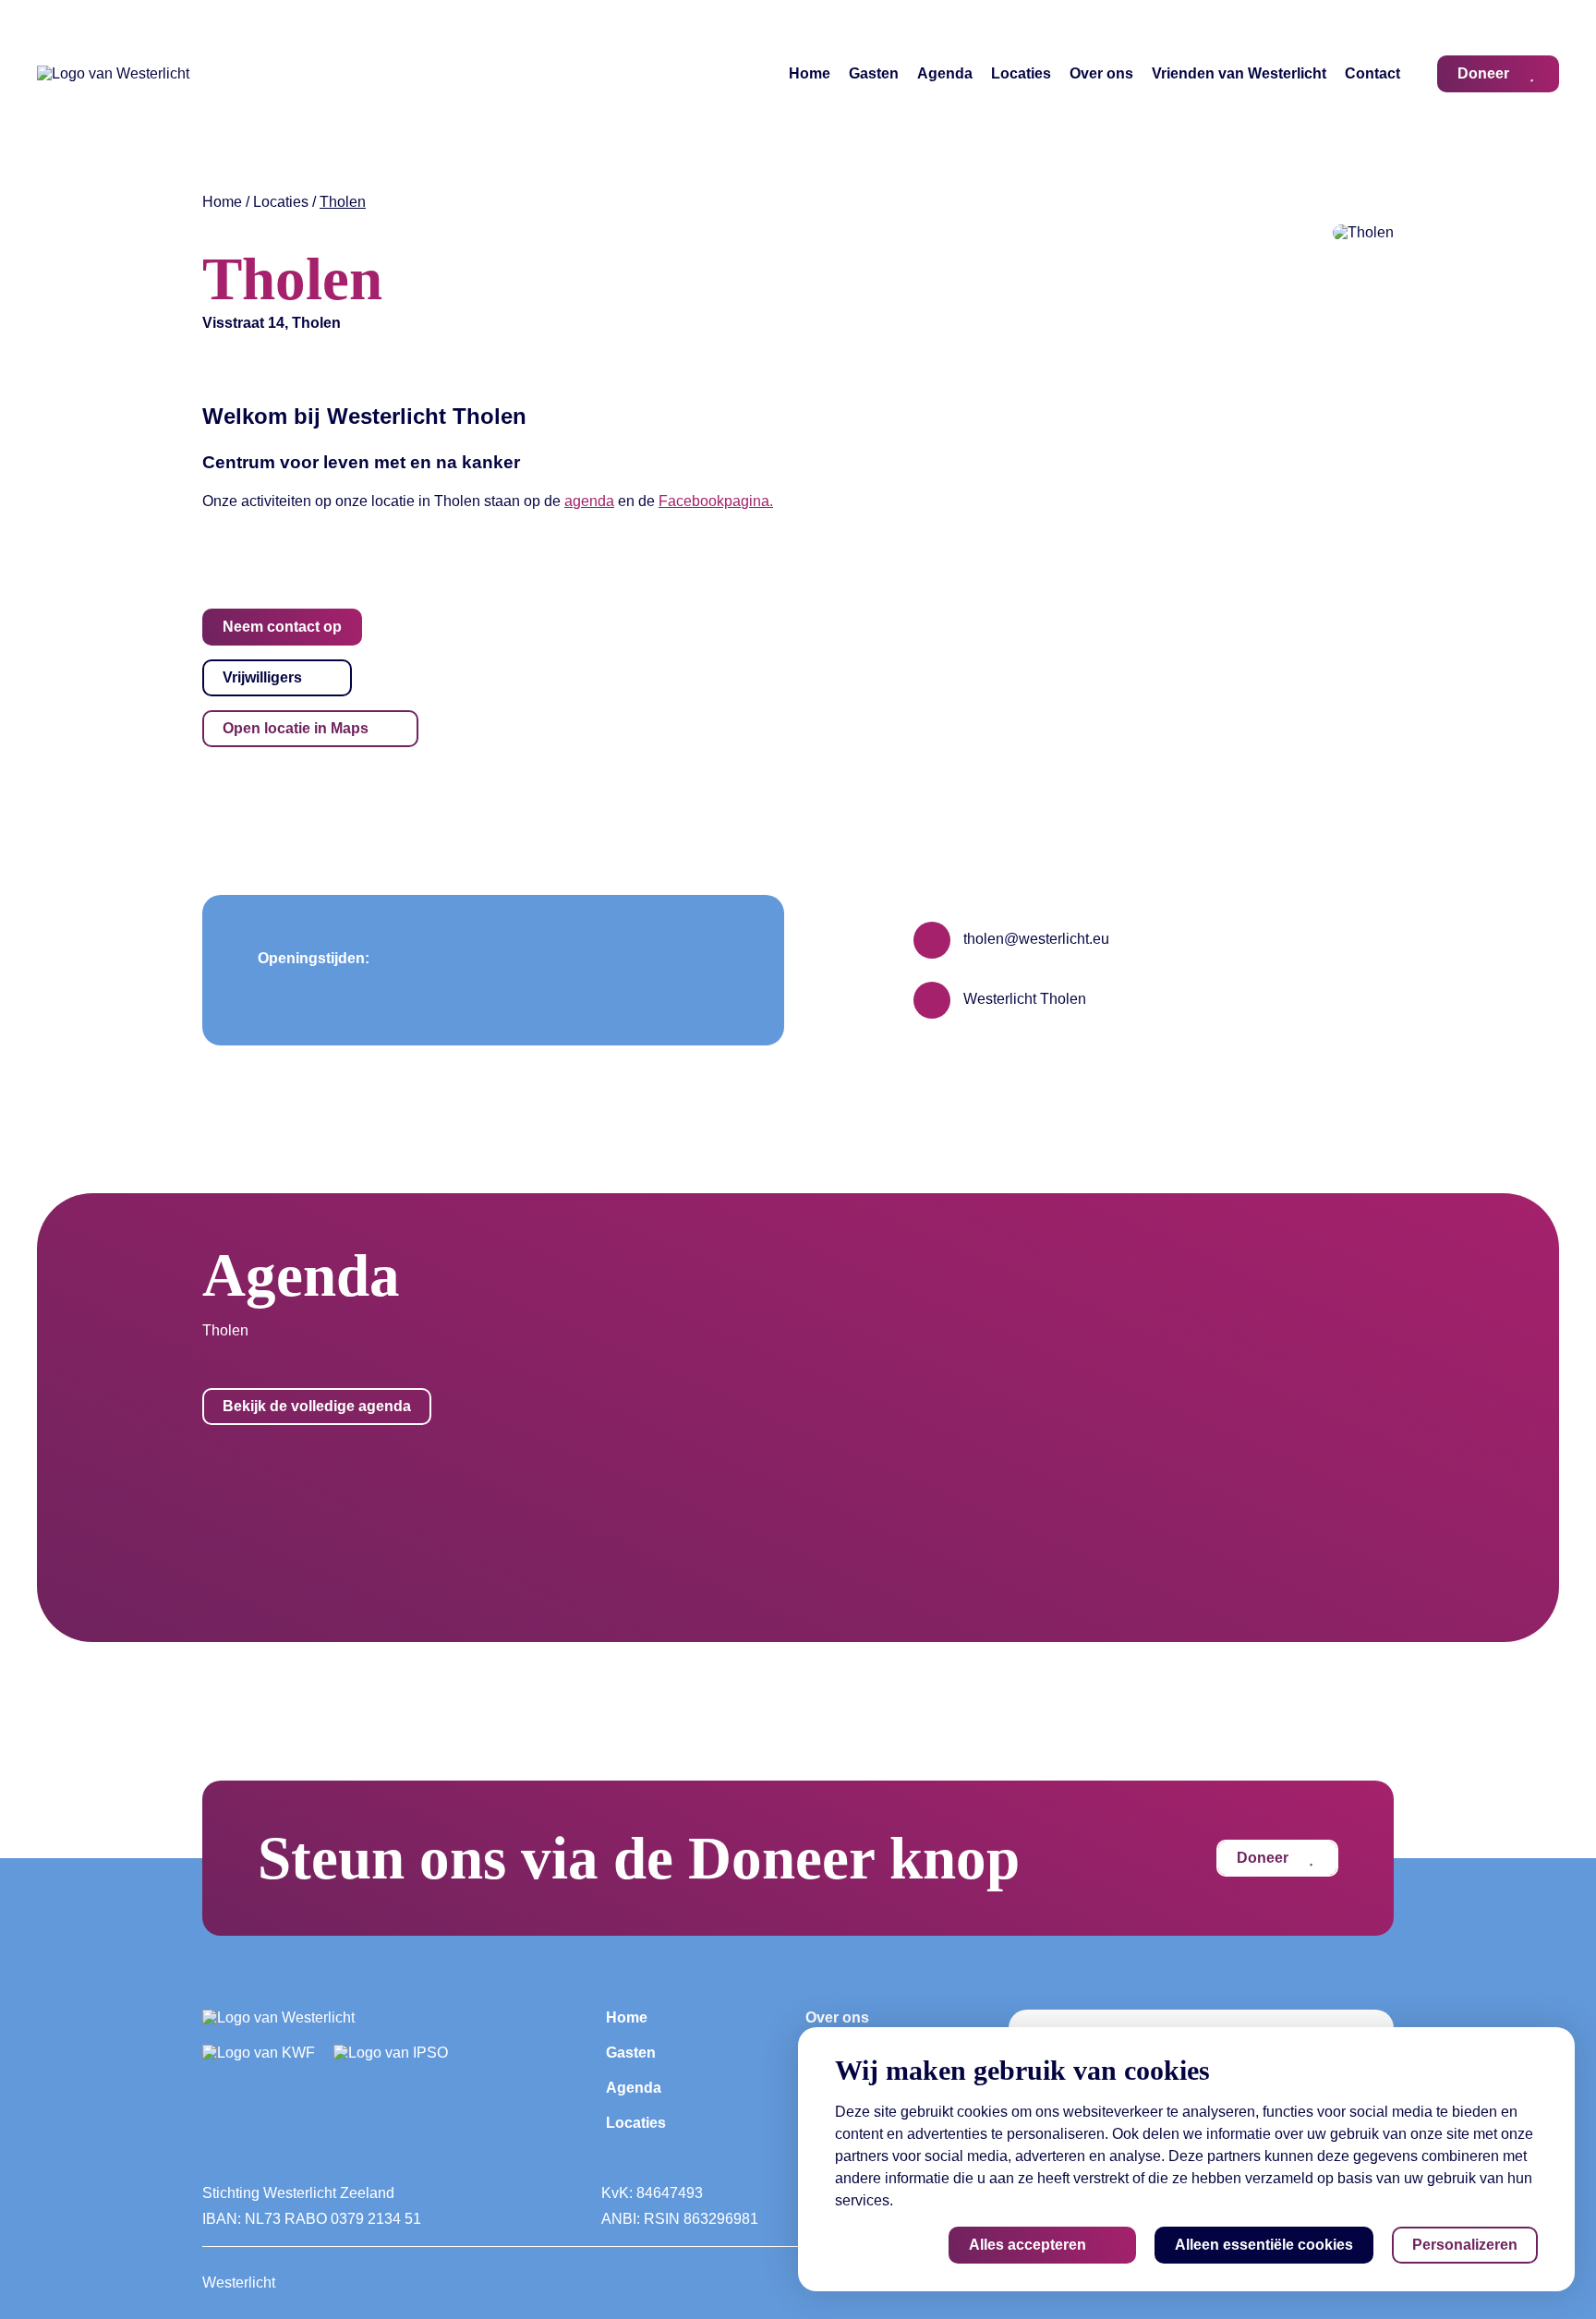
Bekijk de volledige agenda (317, 1406)
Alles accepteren (1028, 2245)
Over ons (1101, 73)
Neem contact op (282, 627)
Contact (1372, 73)
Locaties (1021, 73)
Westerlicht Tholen (1023, 999)
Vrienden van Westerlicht (1239, 73)
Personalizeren (1465, 2245)
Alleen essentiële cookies (1264, 2245)
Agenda (945, 73)
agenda (589, 501)
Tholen (343, 202)
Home (810, 73)
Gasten (874, 73)
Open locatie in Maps (296, 728)
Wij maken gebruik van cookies (1022, 2070)
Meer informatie (948, 2200)
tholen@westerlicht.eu (1034, 939)
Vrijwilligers (262, 677)
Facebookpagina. (716, 501)
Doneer (1263, 1858)
